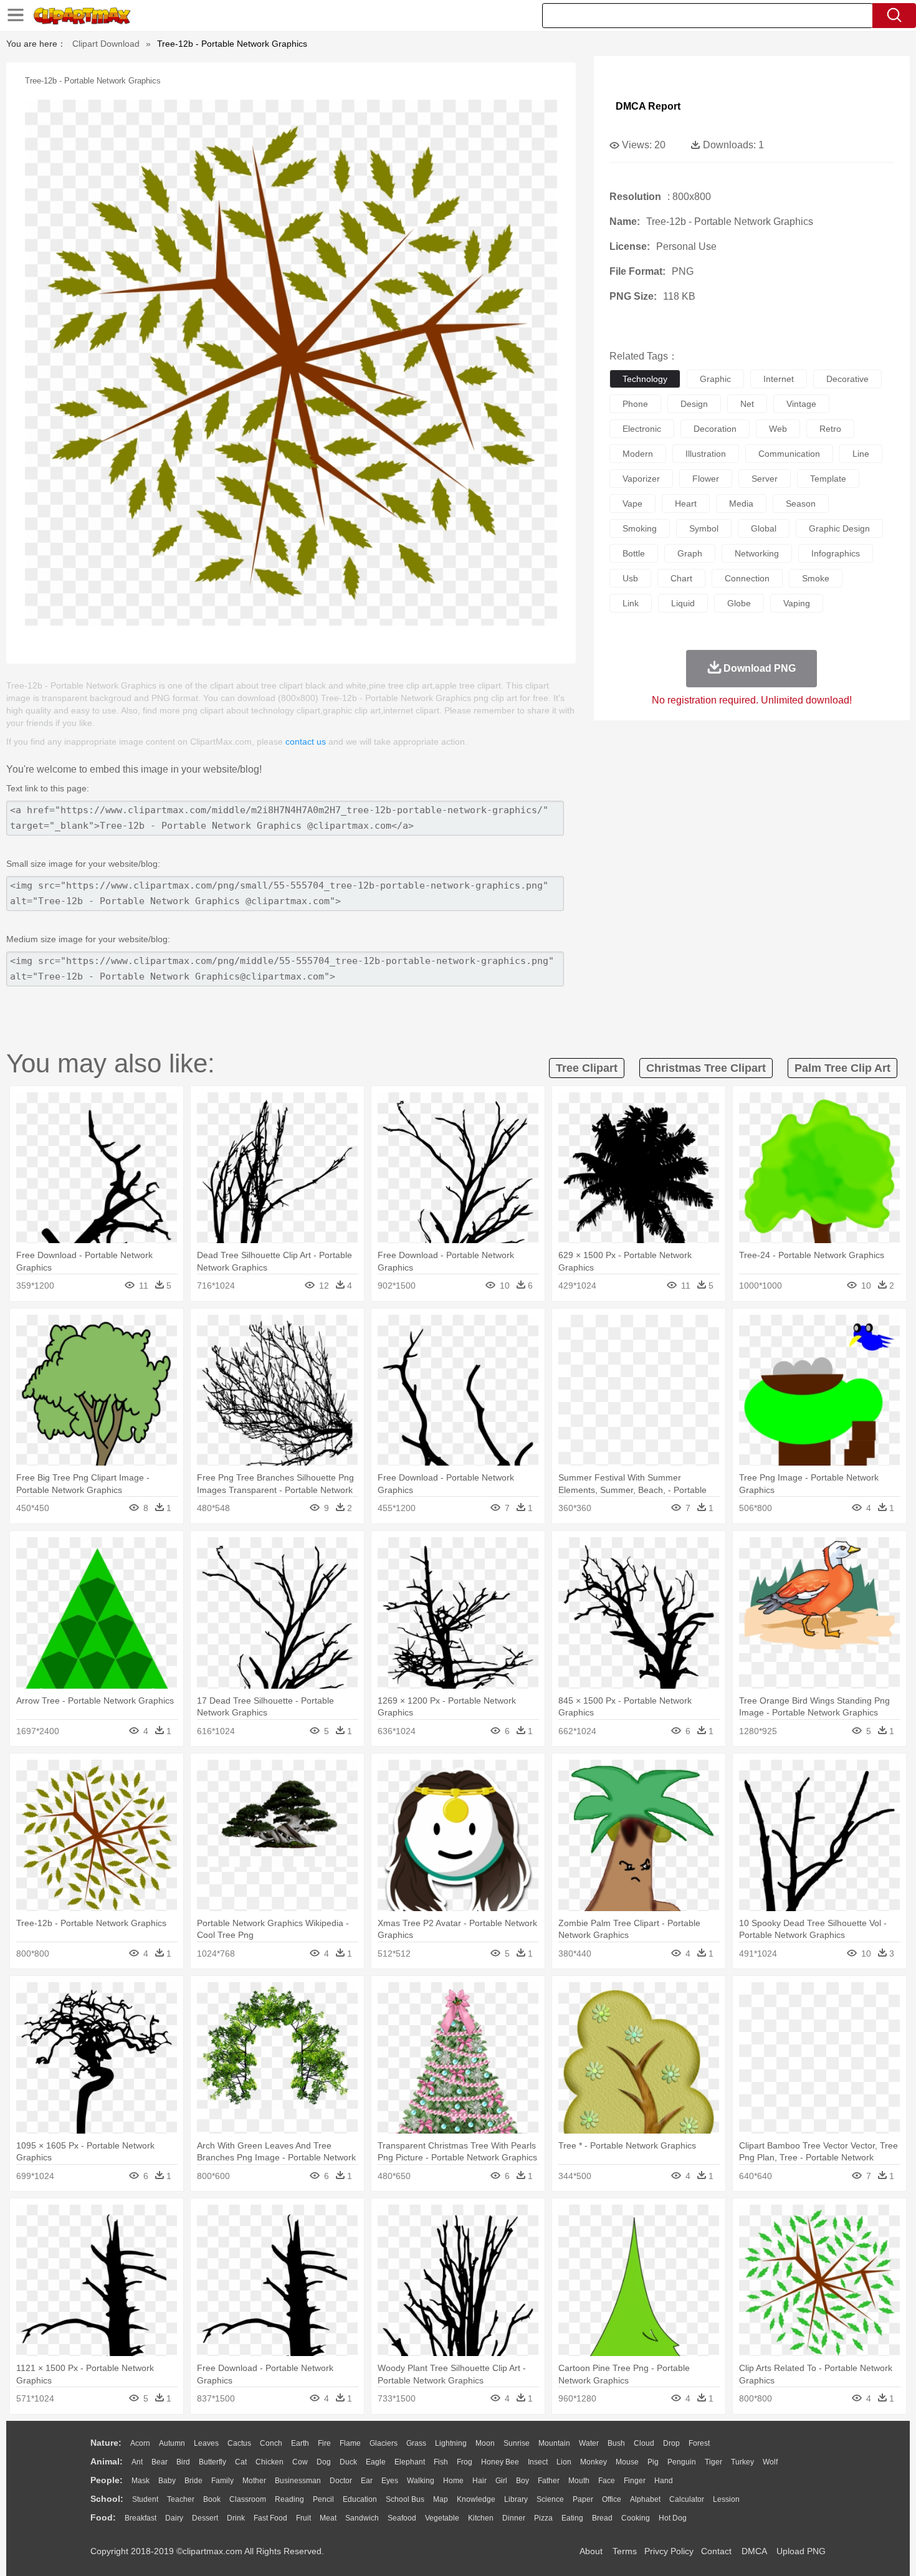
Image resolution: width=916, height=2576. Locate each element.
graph (690, 553)
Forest (699, 2443)
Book (212, 2499)
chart (681, 578)
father (549, 2481)
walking (421, 2481)
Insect (538, 2462)
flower (706, 479)
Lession (726, 2499)
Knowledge (476, 2499)
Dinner (514, 2518)
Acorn (140, 2443)
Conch (271, 2443)
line (861, 454)
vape (632, 503)
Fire (324, 2443)
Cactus (239, 2443)
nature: (106, 2443)
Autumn (172, 2443)
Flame (350, 2443)
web (778, 429)
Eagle (376, 2462)
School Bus (405, 2499)
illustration (706, 454)
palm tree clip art (842, 1068)
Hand (664, 2481)
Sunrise (517, 2443)
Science (550, 2499)
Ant (137, 2462)
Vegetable (442, 2518)
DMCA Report (648, 106)
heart (686, 503)
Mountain (554, 2443)
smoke (816, 578)
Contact (716, 2551)
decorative (847, 379)
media (741, 503)
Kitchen (481, 2518)
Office (612, 2499)
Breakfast (141, 2518)
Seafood (402, 2518)
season (801, 503)
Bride (193, 2481)
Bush (616, 2443)
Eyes (390, 2481)
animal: (107, 2461)
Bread (602, 2518)
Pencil (323, 2499)
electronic (642, 429)
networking (757, 553)
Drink (236, 2518)
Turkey (742, 2462)
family (222, 2481)
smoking (640, 528)
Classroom (248, 2499)
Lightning (451, 2443)
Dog (324, 2462)
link (631, 603)
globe (739, 603)
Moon (485, 2443)
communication (789, 454)
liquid (683, 603)
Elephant (410, 2462)
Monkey (594, 2462)
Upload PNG (801, 2551)
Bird (183, 2462)
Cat (241, 2462)
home (453, 2481)
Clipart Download (106, 44)
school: (107, 2499)
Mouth (579, 2481)
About (591, 2551)
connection (747, 578)
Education (360, 2499)
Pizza (543, 2518)
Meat (328, 2518)
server (765, 479)
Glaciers (384, 2443)
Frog (465, 2462)
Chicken (270, 2462)
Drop (671, 2443)
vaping (797, 603)
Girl (501, 2481)
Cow (300, 2462)
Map (441, 2499)
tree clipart (587, 1068)
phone (635, 404)
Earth (300, 2443)
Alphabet (645, 2499)
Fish (441, 2462)
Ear (367, 2481)
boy (522, 2481)
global (764, 528)
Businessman (298, 2481)
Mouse (627, 2462)
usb (630, 578)
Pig (653, 2462)
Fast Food (270, 2518)
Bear (160, 2462)
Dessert (205, 2518)
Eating (572, 2518)
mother (254, 2481)
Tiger (713, 2462)
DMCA (754, 2551)
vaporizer (641, 479)
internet (779, 379)
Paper (583, 2499)
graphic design (839, 528)
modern (638, 454)
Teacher (181, 2499)
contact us (306, 742)
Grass (416, 2443)
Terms (625, 2551)
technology (645, 379)
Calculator (687, 2499)
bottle (634, 553)
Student (145, 2499)
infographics (836, 553)
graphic (715, 379)
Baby (167, 2481)
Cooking (636, 2518)
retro (830, 429)
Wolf (770, 2462)
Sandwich (362, 2518)
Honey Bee (500, 2462)
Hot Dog (673, 2518)
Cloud (644, 2443)
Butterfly (212, 2462)
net (747, 404)
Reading (289, 2499)
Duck (348, 2462)
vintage (801, 404)
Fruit (303, 2518)
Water (589, 2443)
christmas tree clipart (706, 1068)
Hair (479, 2481)
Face (607, 2481)
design (694, 404)
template (828, 479)
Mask (141, 2481)
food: (103, 2517)
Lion (564, 2462)
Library (516, 2499)
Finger (635, 2481)
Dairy (174, 2518)
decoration (715, 429)
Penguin (682, 2462)
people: (107, 2480)
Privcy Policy (669, 2551)
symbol (704, 528)
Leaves (206, 2443)
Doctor (341, 2481)
